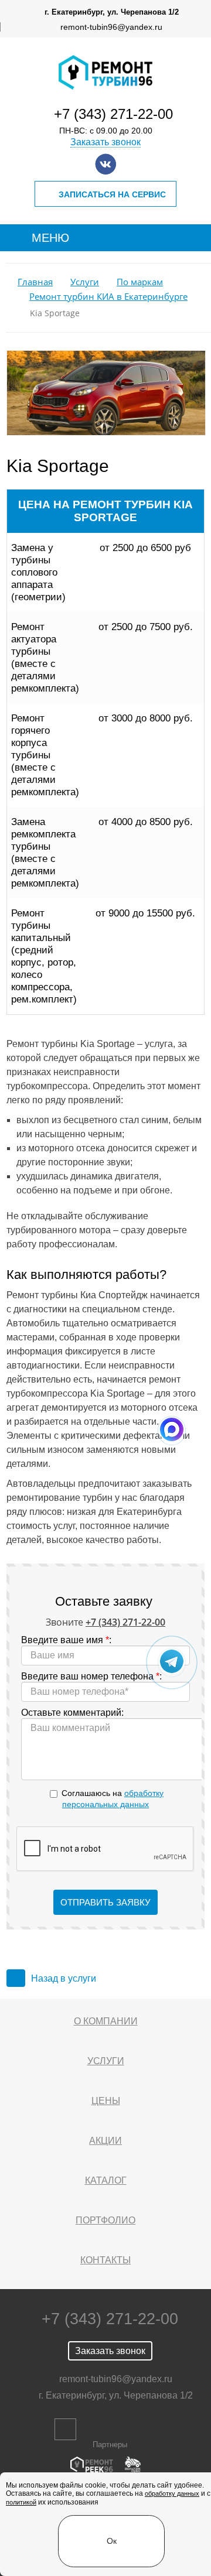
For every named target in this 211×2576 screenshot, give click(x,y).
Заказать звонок (105, 142)
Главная (35, 282)
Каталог (106, 2180)
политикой (21, 2502)
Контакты (105, 2260)
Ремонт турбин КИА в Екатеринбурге (108, 297)
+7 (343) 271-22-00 (113, 114)
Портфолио (105, 2220)
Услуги (85, 282)
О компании (106, 2021)
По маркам (140, 282)
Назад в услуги (64, 1978)
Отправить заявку (105, 1902)
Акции (105, 2141)
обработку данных (172, 2493)
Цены (106, 2101)
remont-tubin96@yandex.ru (111, 27)
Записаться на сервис (112, 194)
